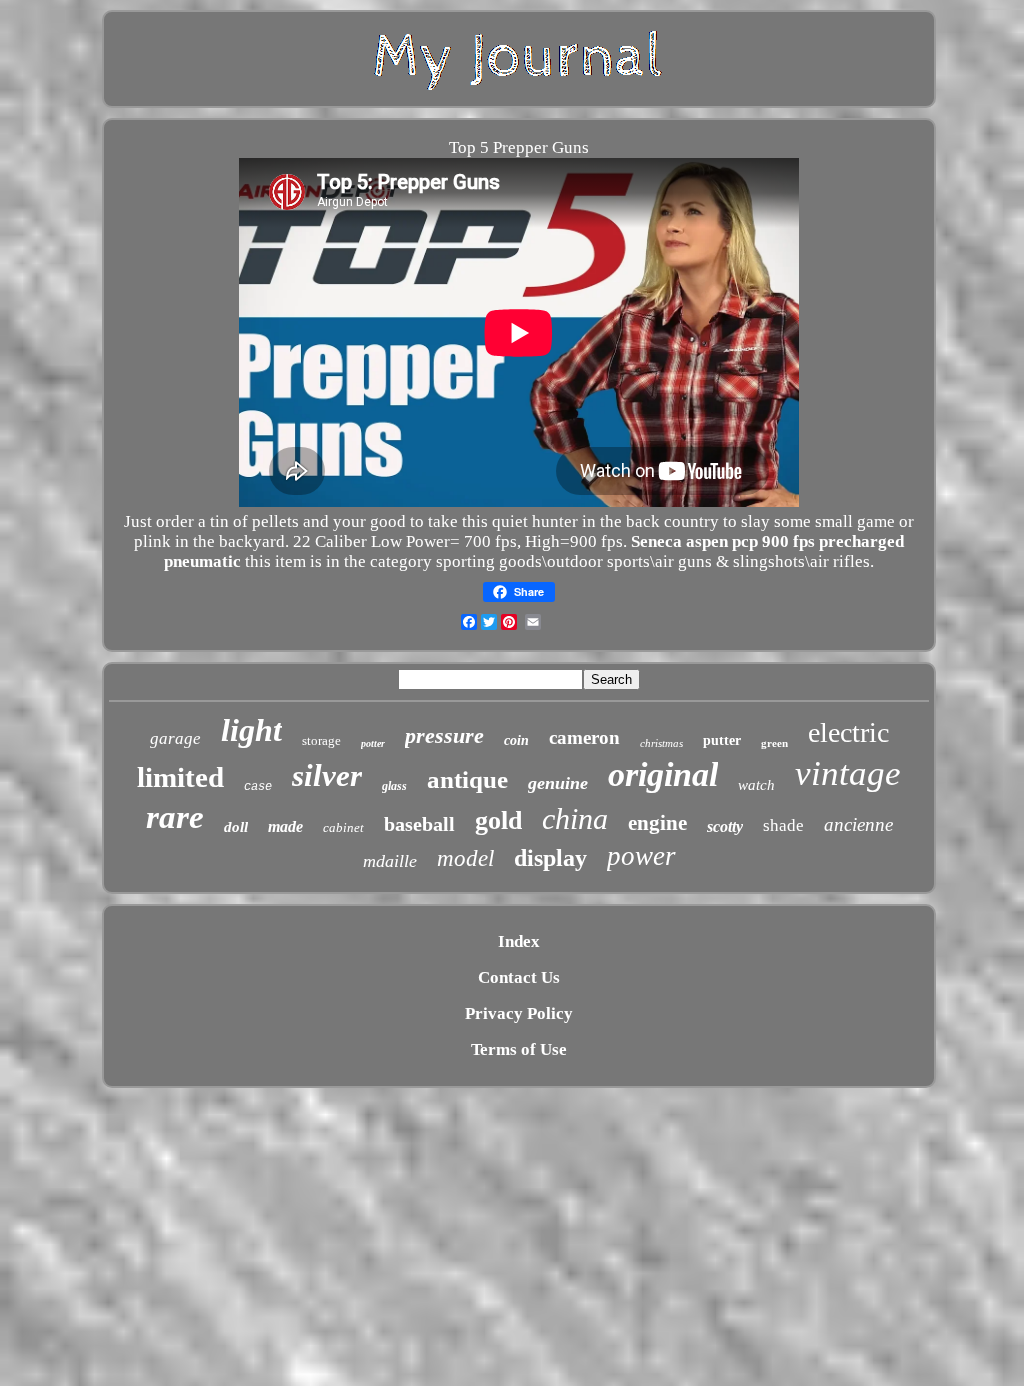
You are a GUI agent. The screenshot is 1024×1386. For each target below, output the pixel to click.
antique (467, 779)
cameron (584, 737)
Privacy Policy (519, 1013)
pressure (444, 735)
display (550, 858)
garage (175, 738)
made (285, 826)
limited (180, 777)
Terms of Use (519, 1049)
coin (516, 740)
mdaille (390, 861)
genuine (558, 783)
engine (657, 823)
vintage (848, 773)
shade (783, 825)
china (575, 818)
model (465, 858)
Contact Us (519, 977)
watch (756, 785)
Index (519, 941)
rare (175, 817)
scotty (725, 826)
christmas (661, 743)
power (641, 856)
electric (848, 732)
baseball (419, 824)
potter (373, 743)
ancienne (858, 824)
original (663, 774)
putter (722, 740)
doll (236, 827)
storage (321, 740)
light (251, 730)
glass (394, 786)
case (258, 787)
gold (498, 820)
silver (327, 775)
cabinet (343, 827)
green (774, 743)
